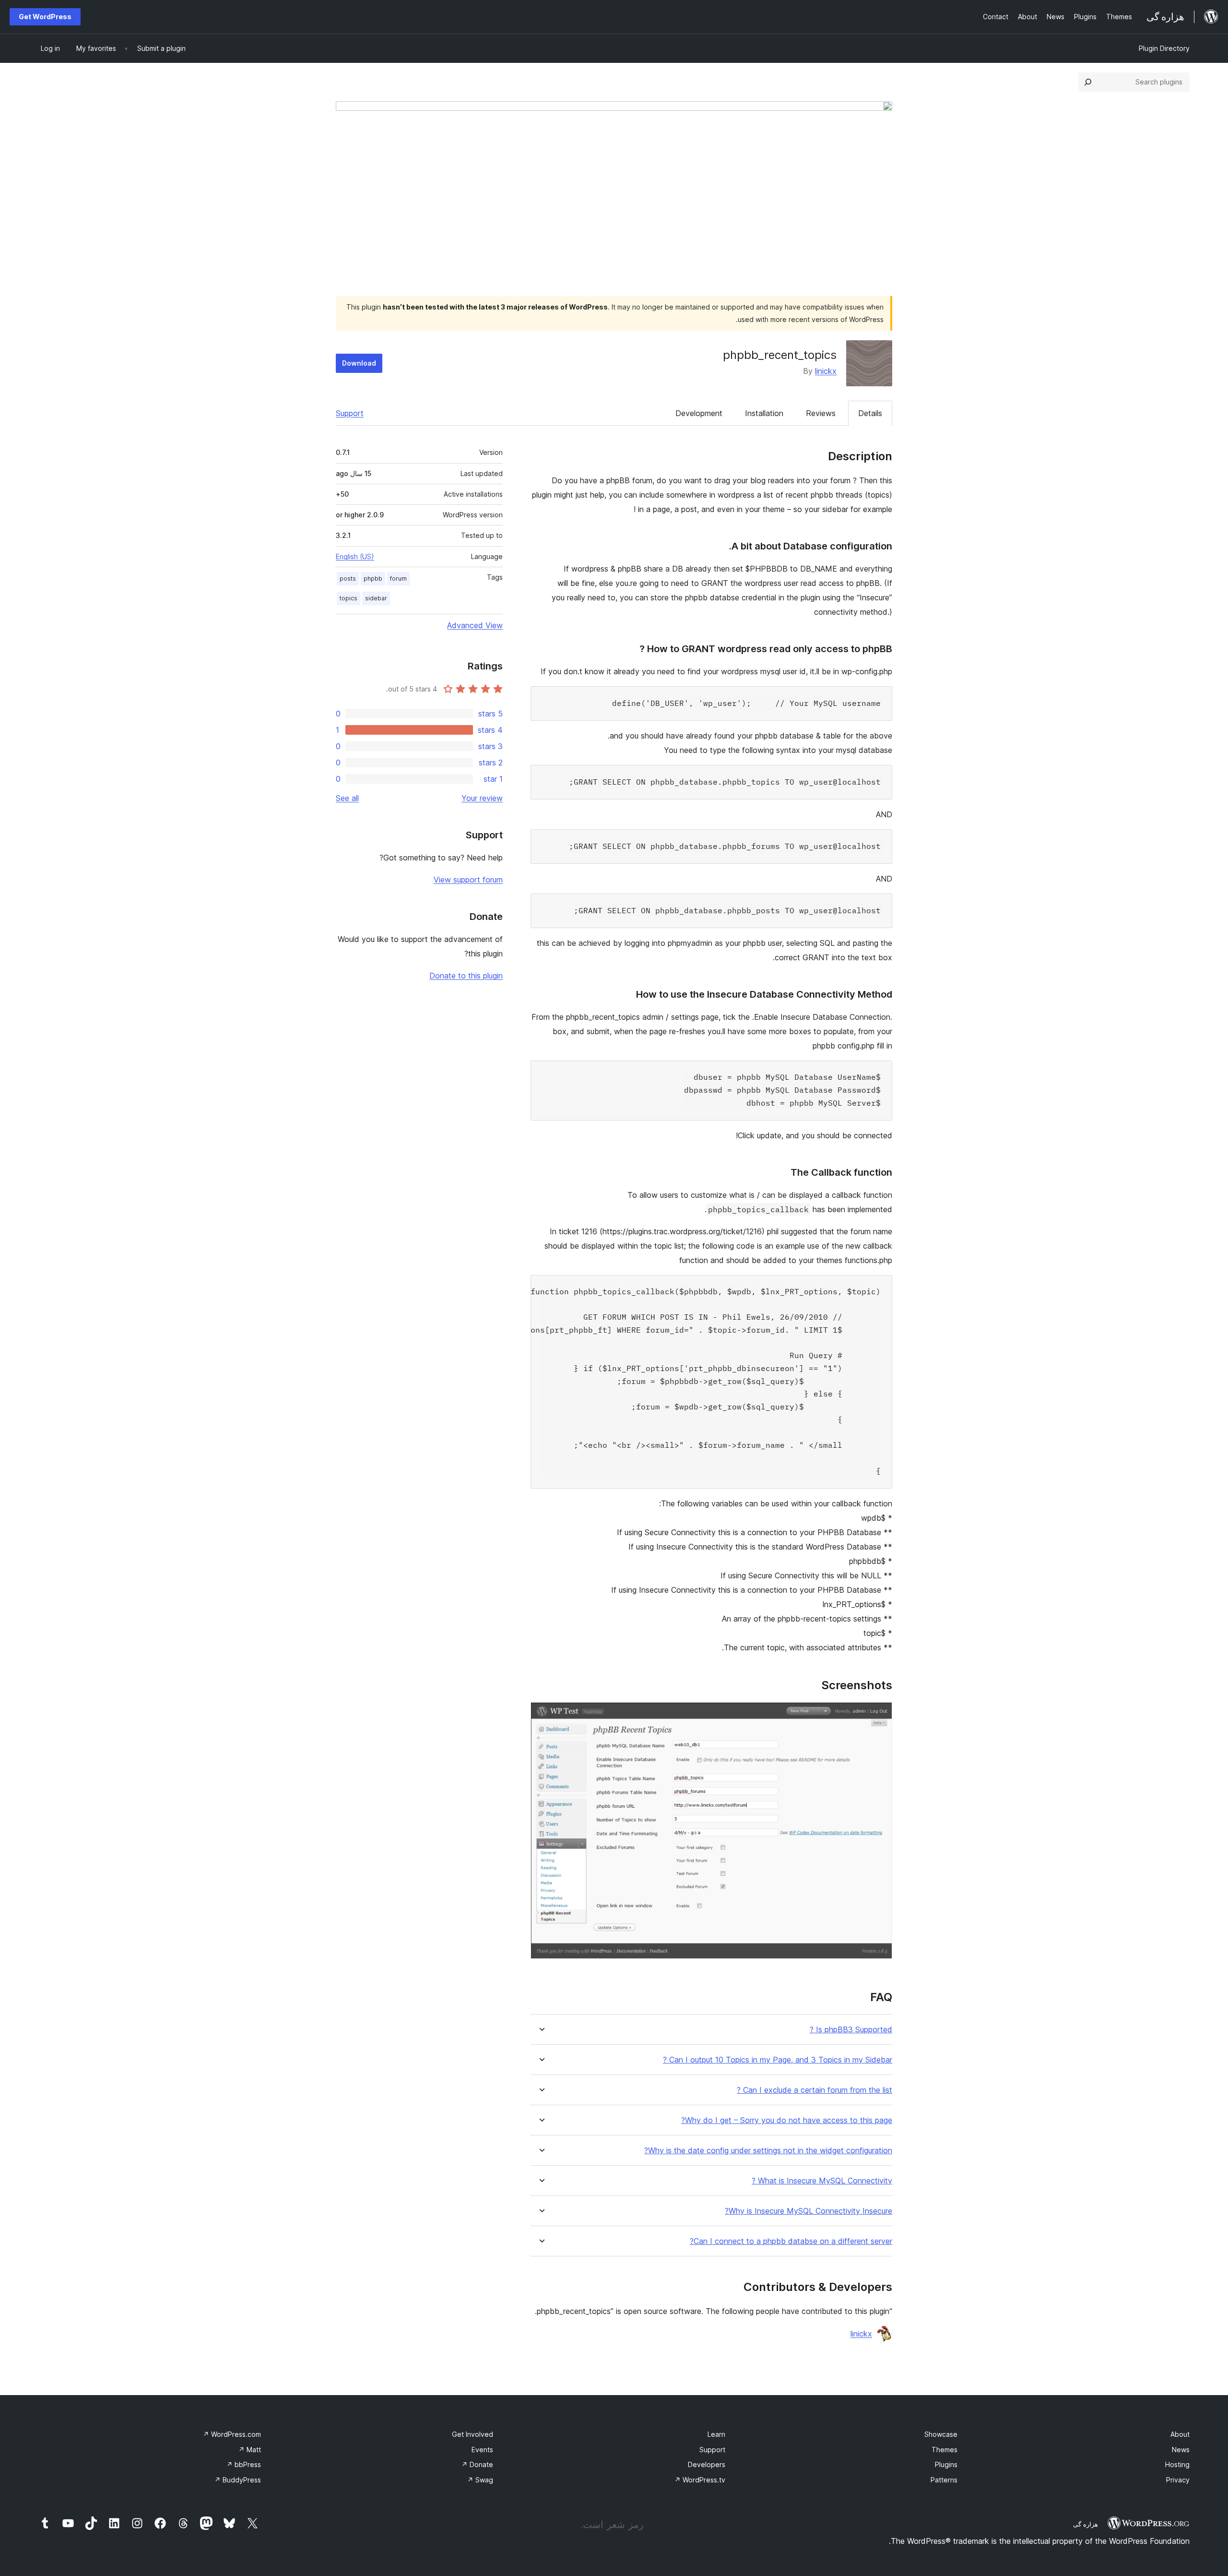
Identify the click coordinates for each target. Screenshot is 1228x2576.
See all (347, 798)
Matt (250, 2450)
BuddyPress (238, 2480)
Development (699, 413)
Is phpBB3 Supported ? (851, 2030)
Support (350, 413)
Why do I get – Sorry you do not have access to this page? (787, 2120)
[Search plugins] (1088, 82)
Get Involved (472, 2434)
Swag (480, 2480)
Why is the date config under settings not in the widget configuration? (768, 2151)
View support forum (468, 880)
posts (348, 578)
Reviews (821, 413)
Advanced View (475, 625)
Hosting (1177, 2464)
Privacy (1178, 2480)
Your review (482, 798)
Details (870, 413)
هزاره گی (1086, 2524)
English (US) (355, 556)
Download (359, 363)
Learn (716, 2434)
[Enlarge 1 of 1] (879, 1715)
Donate (477, 2464)
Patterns (944, 2480)
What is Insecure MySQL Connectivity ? (822, 2181)
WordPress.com (232, 2434)
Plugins (946, 2464)
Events (482, 2450)
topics (348, 598)
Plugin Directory (1164, 48)
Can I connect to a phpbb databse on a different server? (791, 2241)
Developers (707, 2464)
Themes (945, 2450)
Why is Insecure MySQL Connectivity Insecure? (809, 2211)
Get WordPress (45, 17)
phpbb (373, 578)
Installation (764, 413)
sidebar (376, 598)
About (1180, 2434)
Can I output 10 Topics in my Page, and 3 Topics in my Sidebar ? (778, 2060)
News (1181, 2450)
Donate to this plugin (466, 976)
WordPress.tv (700, 2480)
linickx (826, 371)
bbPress (244, 2464)
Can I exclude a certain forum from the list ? (815, 2090)
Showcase (941, 2434)
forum (398, 578)
